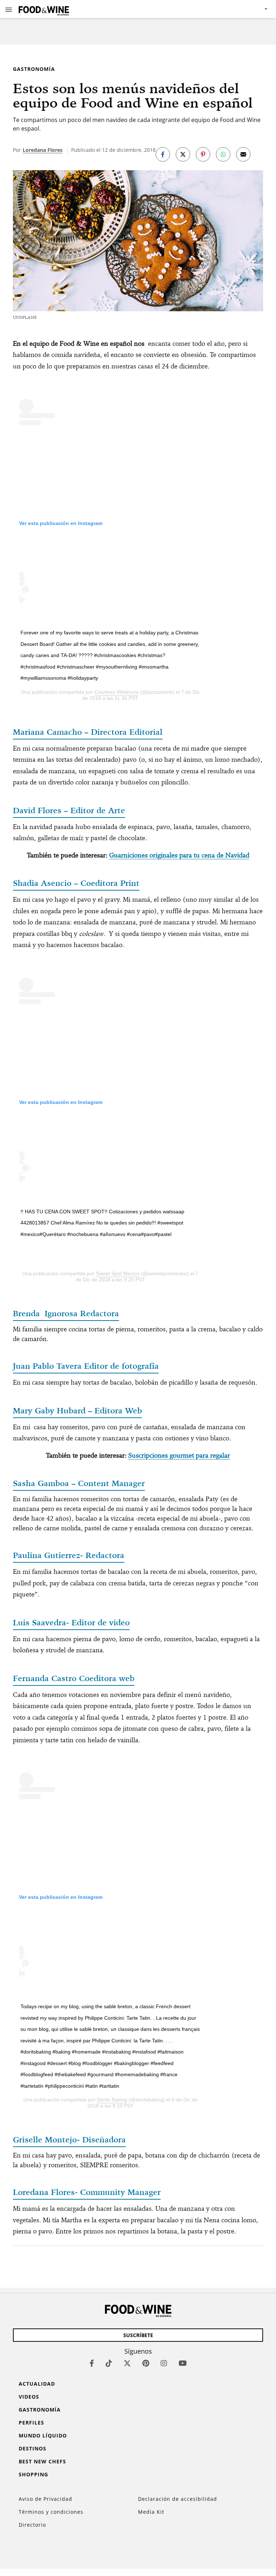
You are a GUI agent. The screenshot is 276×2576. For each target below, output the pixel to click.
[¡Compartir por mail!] (243, 154)
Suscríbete (138, 2335)
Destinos (33, 2448)
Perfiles (31, 2423)
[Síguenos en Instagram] (164, 2363)
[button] (9, 9)
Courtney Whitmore (117, 692)
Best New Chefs (42, 2461)
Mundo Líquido (43, 2435)
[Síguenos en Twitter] (127, 2363)
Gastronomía (34, 69)
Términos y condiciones (51, 2512)
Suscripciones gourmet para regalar (179, 1455)
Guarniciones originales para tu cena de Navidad (179, 855)
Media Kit (151, 2512)
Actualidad (37, 2384)
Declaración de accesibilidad (178, 2499)
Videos (29, 2397)
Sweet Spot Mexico (118, 1273)
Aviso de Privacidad (45, 2499)
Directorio (32, 2525)
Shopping (33, 2474)
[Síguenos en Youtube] (183, 2363)
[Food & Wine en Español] (44, 9)
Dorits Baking (112, 2100)
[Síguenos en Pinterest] (146, 2363)
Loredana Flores (43, 150)
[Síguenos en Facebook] (92, 2363)
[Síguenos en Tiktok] (109, 2363)
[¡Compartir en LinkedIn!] (223, 154)
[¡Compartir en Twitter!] (183, 154)
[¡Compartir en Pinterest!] (203, 154)
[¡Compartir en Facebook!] (163, 154)
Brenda (66, 1313)
